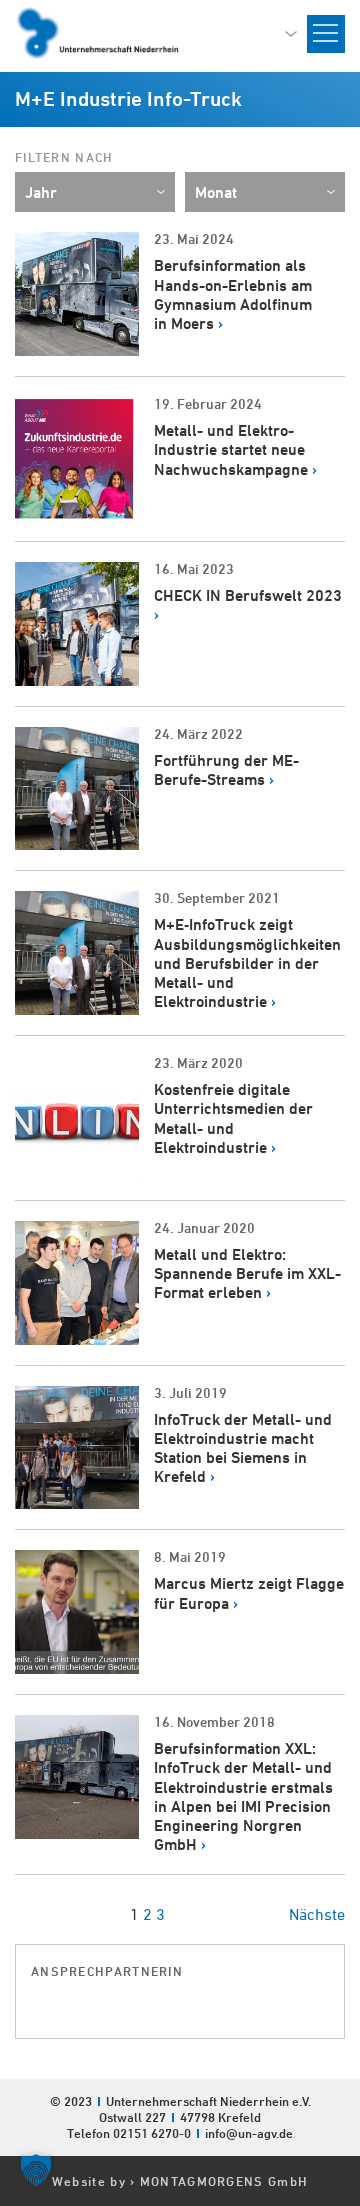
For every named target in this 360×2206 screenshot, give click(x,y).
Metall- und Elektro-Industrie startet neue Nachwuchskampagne (231, 449)
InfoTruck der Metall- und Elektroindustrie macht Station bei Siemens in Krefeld (243, 1448)
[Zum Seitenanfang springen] (344, 1969)
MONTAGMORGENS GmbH (224, 2181)
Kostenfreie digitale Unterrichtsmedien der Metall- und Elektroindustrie (233, 1118)
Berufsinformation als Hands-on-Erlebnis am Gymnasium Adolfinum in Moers (233, 294)
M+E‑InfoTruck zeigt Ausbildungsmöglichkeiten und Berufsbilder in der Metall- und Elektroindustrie (247, 963)
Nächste (317, 1914)
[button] (36, 2170)
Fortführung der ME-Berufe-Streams (226, 770)
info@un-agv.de (249, 2133)
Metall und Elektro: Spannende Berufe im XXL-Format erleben (247, 1273)
